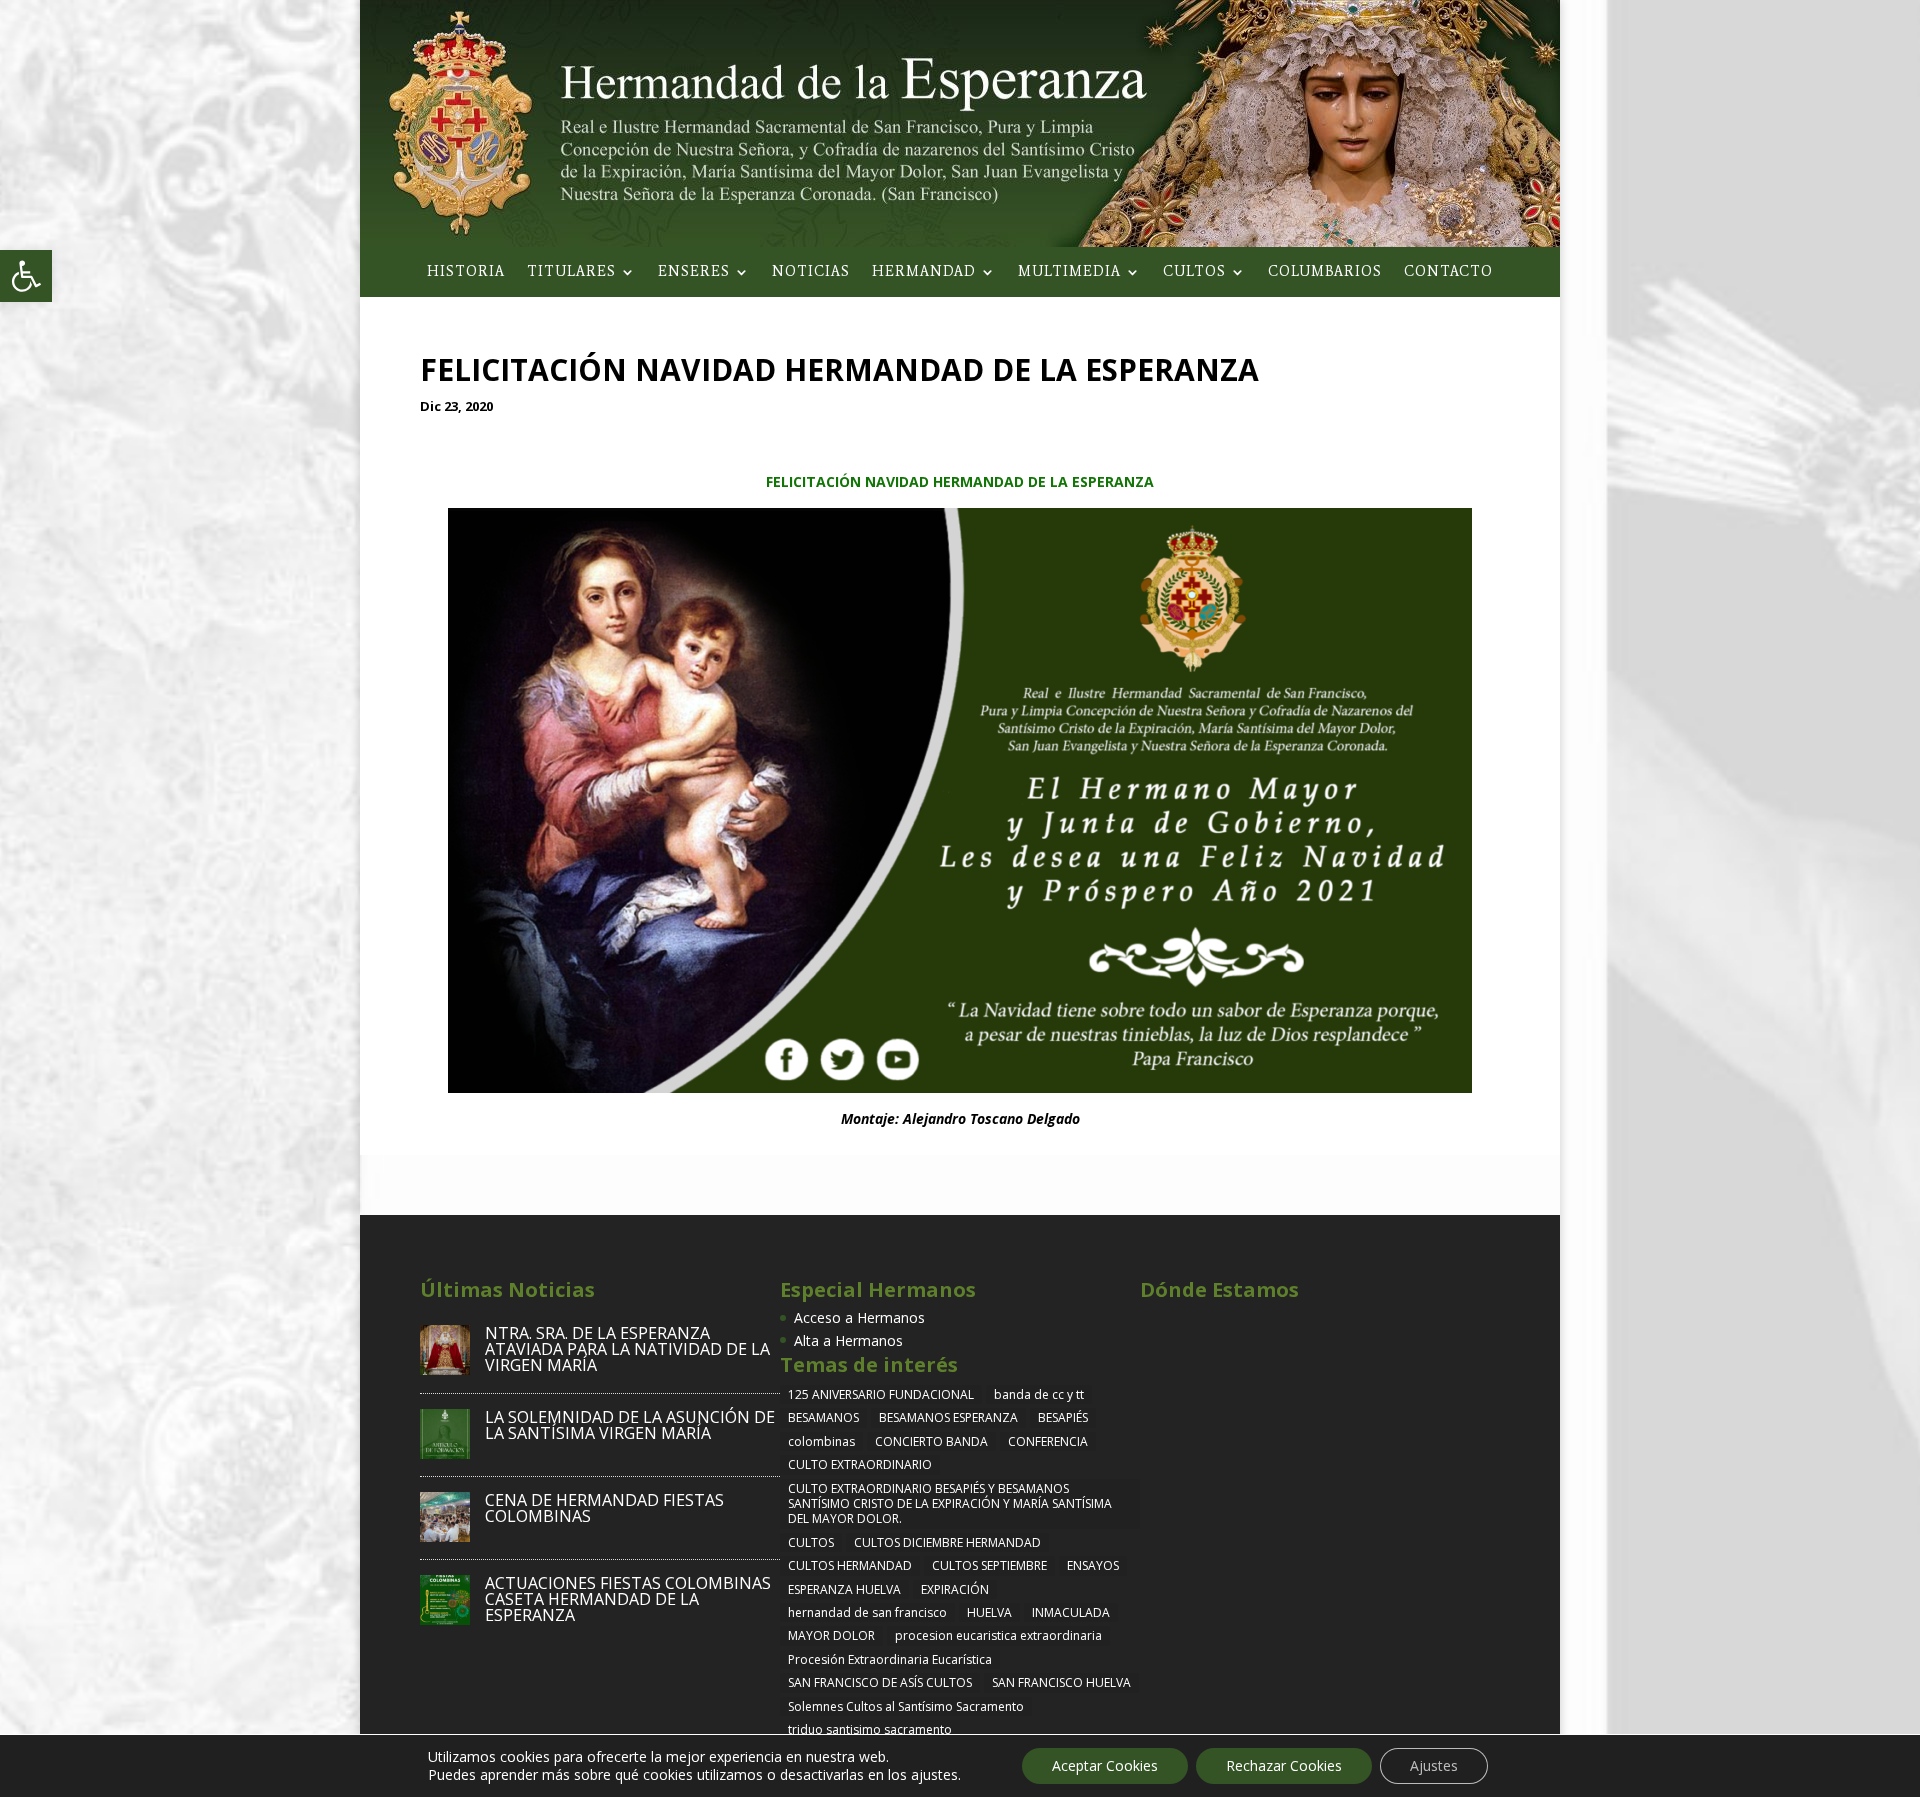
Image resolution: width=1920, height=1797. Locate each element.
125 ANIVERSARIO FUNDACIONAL (881, 1394)
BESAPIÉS (1063, 1417)
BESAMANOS (823, 1417)
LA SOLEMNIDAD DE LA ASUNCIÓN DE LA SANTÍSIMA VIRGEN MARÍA (630, 1425)
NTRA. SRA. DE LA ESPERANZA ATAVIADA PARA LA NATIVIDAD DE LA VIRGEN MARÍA (627, 1349)
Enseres (694, 272)
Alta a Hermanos (848, 1340)
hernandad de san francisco (867, 1612)
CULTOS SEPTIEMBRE (989, 1565)
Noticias (811, 272)
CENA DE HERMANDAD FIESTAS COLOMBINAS (604, 1508)
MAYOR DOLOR (831, 1635)
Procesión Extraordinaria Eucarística (890, 1659)
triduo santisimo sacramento (870, 1729)
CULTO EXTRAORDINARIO (860, 1464)
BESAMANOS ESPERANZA (948, 1417)
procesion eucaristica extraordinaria (998, 1635)
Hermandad (924, 272)
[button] (26, 276)
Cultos (1194, 272)
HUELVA (989, 1612)
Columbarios (1325, 272)
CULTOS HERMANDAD (850, 1565)
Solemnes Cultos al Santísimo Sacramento (906, 1706)
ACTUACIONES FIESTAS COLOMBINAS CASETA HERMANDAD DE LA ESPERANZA (628, 1599)
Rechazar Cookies (1284, 1765)
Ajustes (1434, 1765)
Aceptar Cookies (1105, 1765)
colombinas (821, 1441)
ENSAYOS (1093, 1565)
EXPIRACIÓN (955, 1589)
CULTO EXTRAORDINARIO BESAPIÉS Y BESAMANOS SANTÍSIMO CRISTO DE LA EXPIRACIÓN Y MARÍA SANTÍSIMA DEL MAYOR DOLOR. (950, 1504)
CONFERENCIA (1048, 1441)
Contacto (1448, 272)
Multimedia (1069, 272)
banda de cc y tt (1039, 1394)
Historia (466, 272)
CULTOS (811, 1542)
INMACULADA (1071, 1612)
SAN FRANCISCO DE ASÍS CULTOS (880, 1682)
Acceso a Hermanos (859, 1317)
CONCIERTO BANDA (931, 1441)
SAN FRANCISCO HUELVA (1061, 1682)
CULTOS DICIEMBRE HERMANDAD (947, 1542)
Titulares (571, 272)
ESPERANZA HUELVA (844, 1589)
